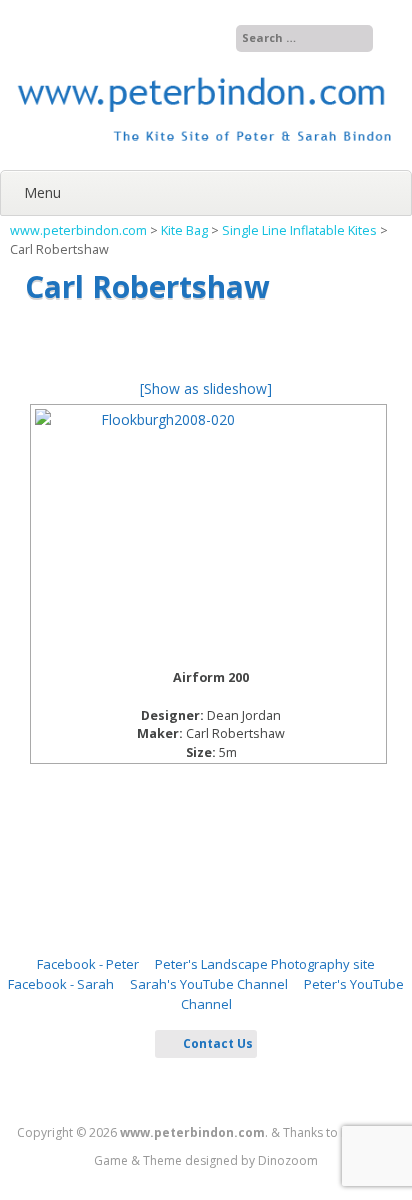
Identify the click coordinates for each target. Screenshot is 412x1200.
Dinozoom (288, 1160)
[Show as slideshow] (206, 388)
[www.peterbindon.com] (206, 149)
